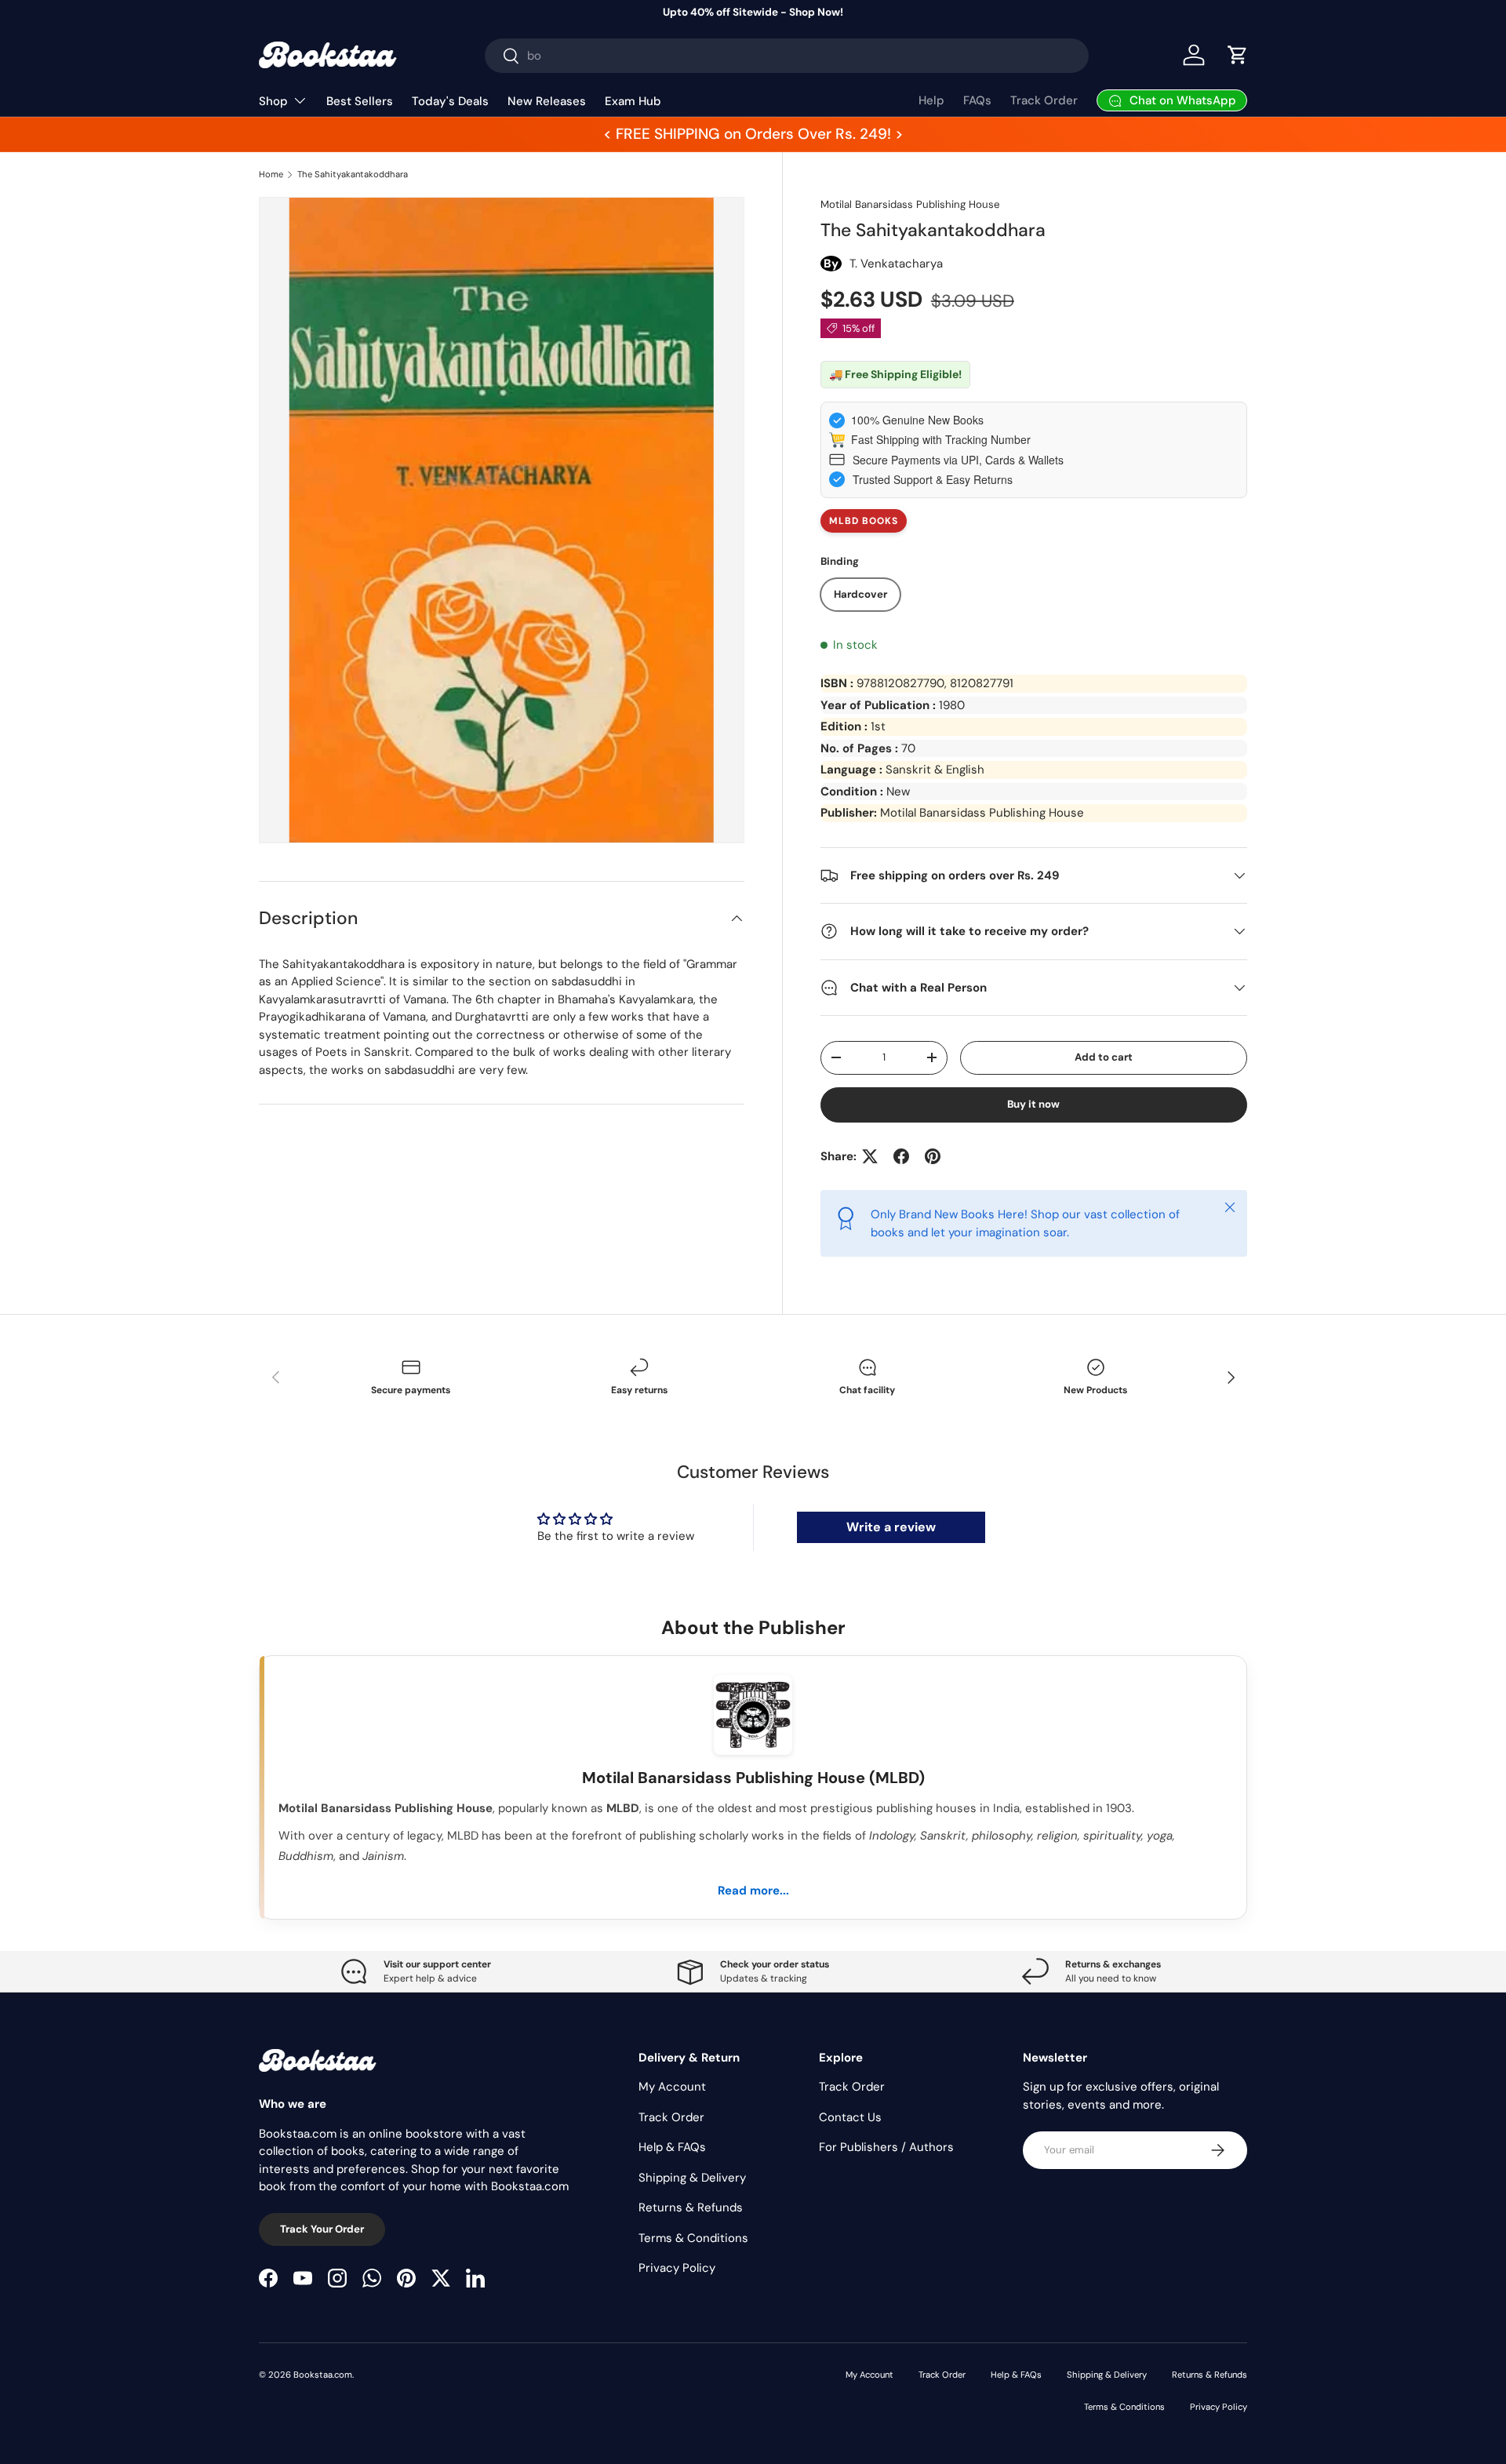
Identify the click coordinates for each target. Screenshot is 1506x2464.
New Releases (547, 101)
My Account (672, 2087)
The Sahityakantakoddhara (353, 174)
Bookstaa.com (323, 2375)
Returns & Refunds (691, 2207)
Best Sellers (360, 101)
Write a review (891, 1527)
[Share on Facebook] (901, 1156)
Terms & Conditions (693, 2238)
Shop (273, 101)
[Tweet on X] (870, 1156)
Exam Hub (633, 101)
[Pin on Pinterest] (933, 1156)
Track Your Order (322, 2229)
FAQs (977, 100)
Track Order (1044, 100)
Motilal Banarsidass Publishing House (910, 204)
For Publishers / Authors (886, 2147)
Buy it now (1033, 1104)
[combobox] (787, 56)
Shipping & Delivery (692, 2178)
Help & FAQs (672, 2147)
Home (271, 174)
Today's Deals (450, 101)
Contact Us (850, 2117)
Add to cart (1104, 1057)
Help (931, 100)
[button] (1238, 55)
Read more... (753, 1891)
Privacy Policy (677, 2268)
